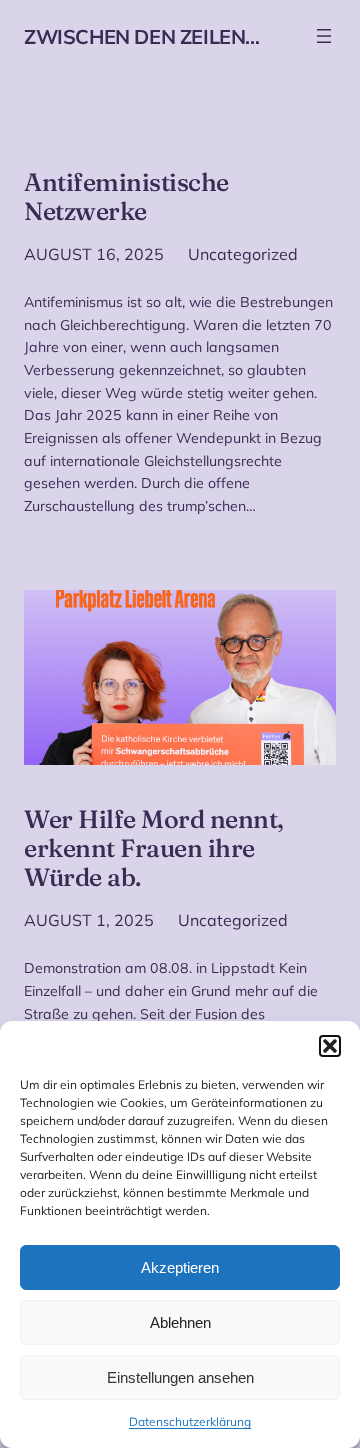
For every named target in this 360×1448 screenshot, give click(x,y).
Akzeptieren (180, 1267)
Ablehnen (180, 1322)
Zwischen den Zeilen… (142, 36)
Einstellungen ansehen (180, 1377)
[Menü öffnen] (324, 36)
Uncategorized (243, 254)
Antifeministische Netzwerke (126, 197)
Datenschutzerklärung (190, 1421)
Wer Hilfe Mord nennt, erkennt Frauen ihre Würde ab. (154, 848)
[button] (330, 1046)
